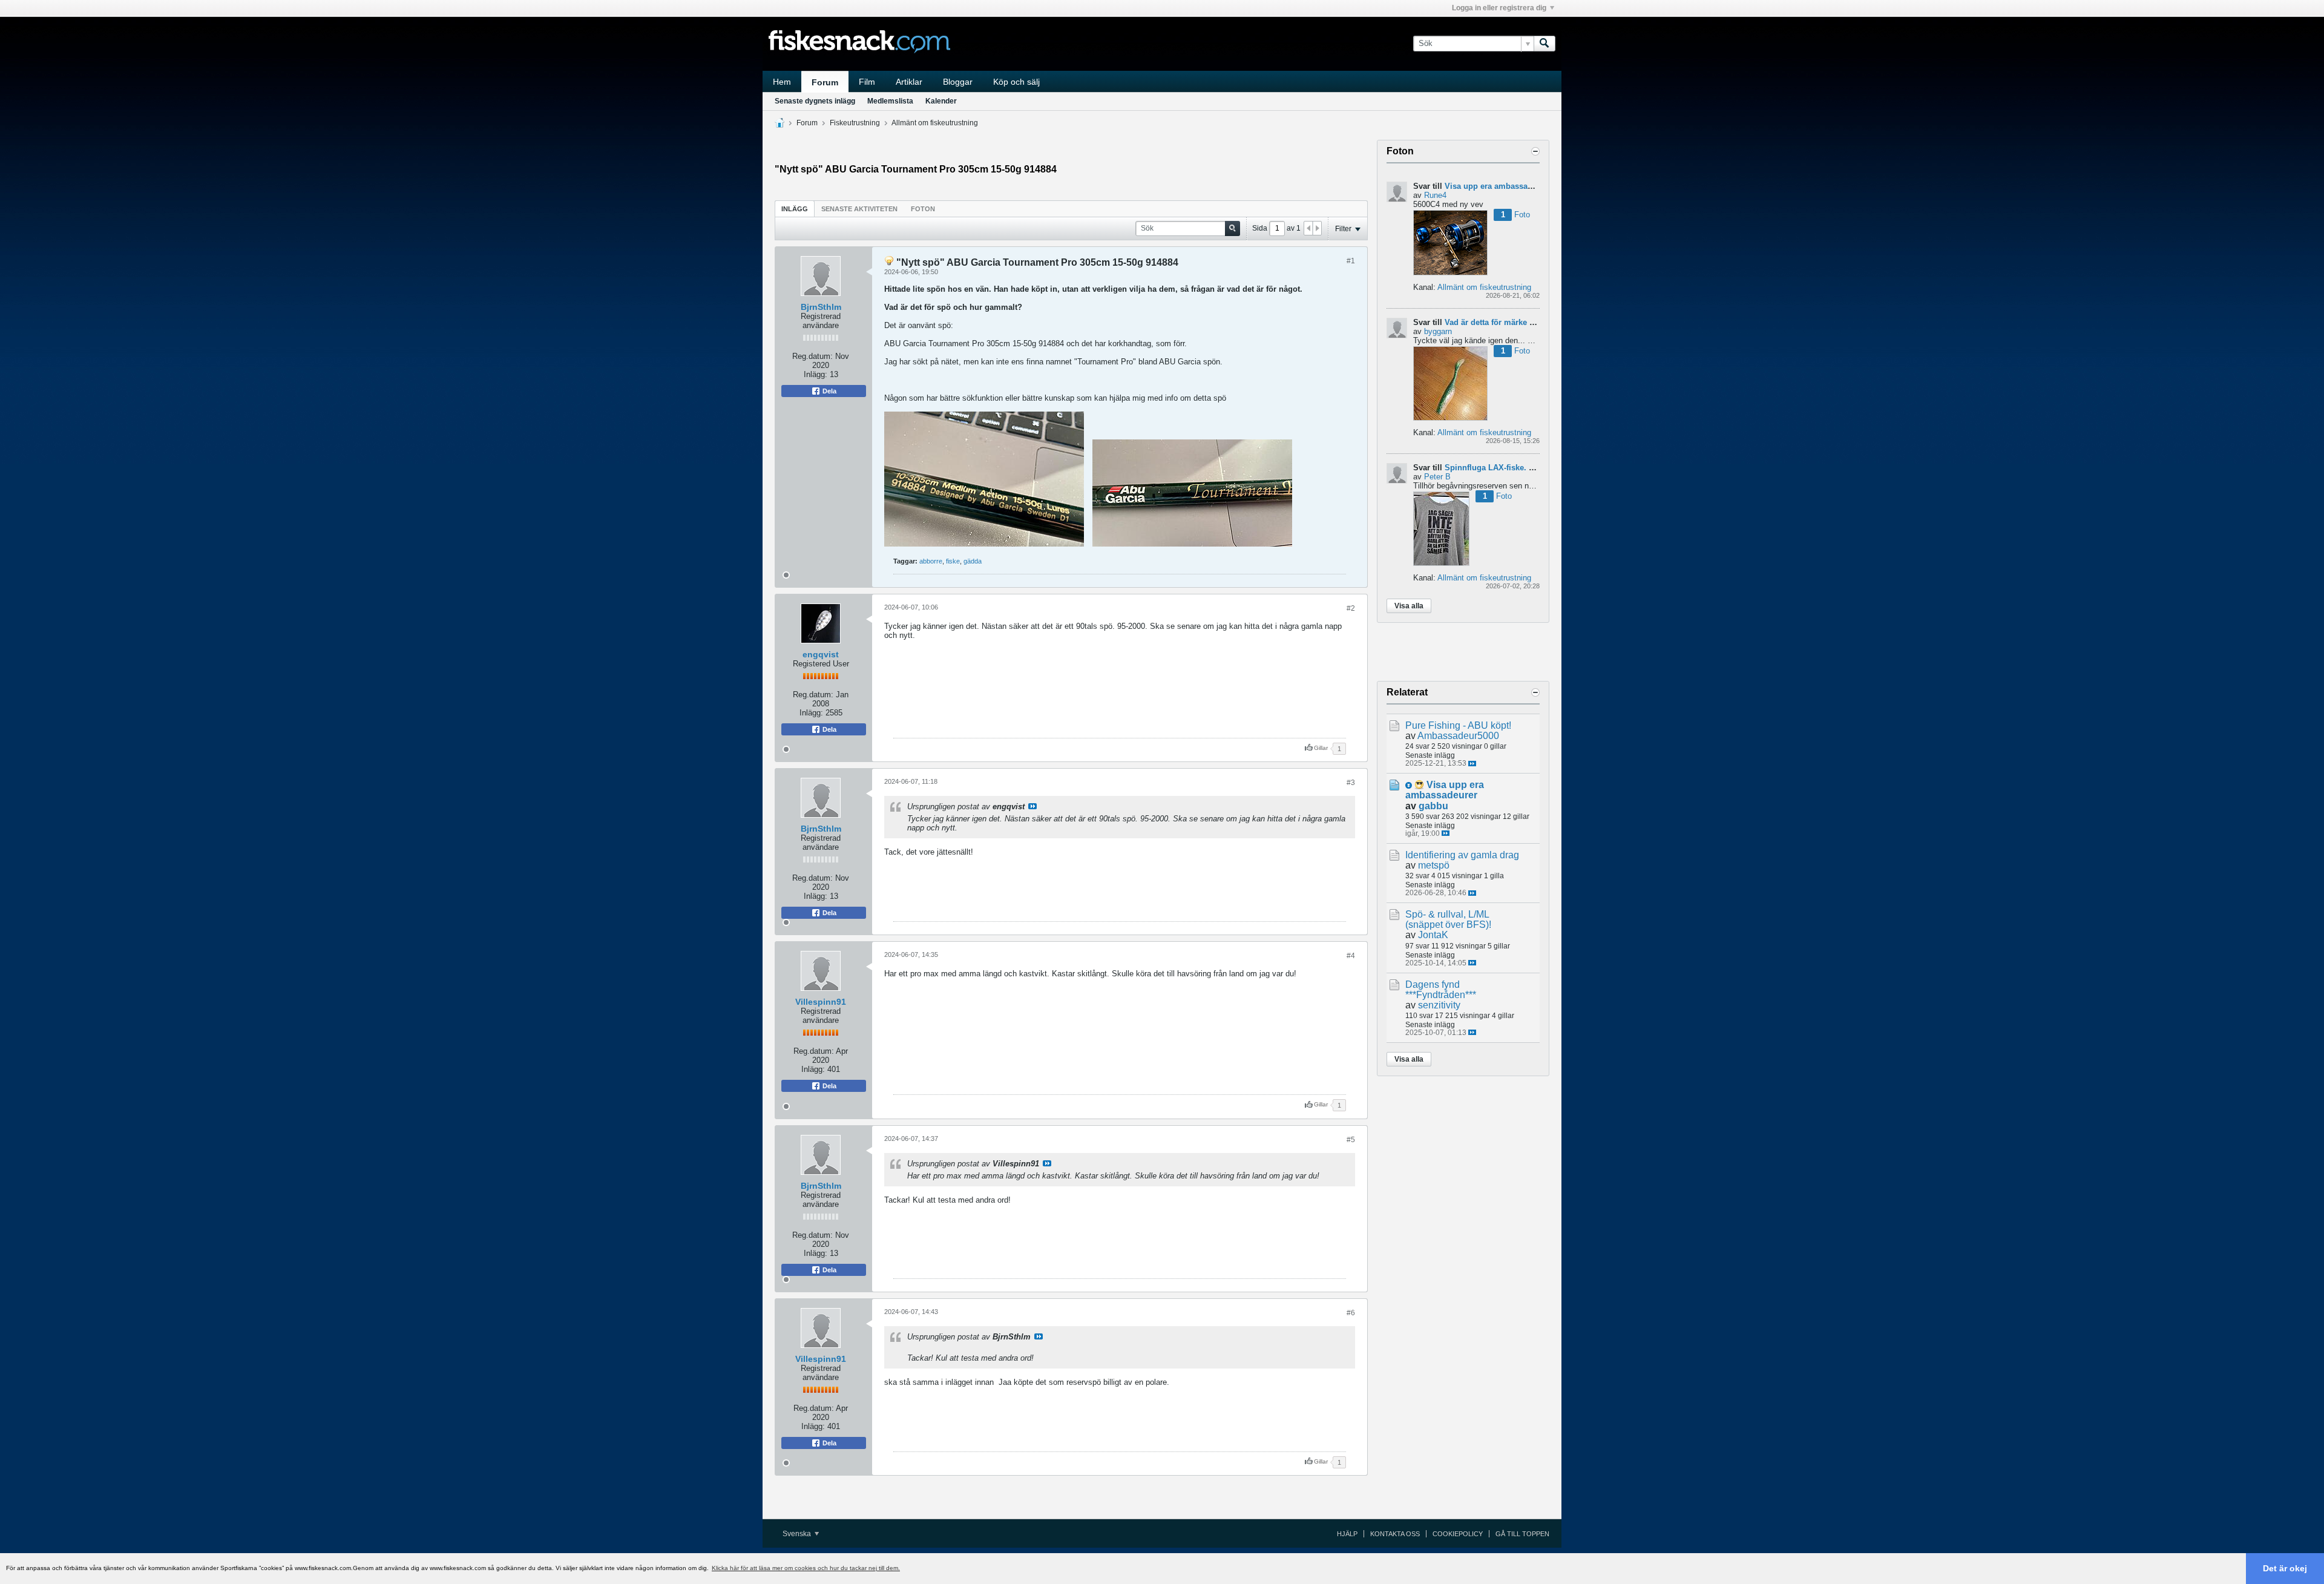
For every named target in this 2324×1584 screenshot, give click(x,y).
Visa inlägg (1032, 806)
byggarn (1438, 331)
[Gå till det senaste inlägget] (1472, 764)
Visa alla (1409, 606)
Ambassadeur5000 (1458, 736)
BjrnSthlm (821, 307)
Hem (782, 82)
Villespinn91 (821, 1002)
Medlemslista (890, 101)
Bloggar (958, 82)
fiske (953, 561)
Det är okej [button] (2285, 1568)
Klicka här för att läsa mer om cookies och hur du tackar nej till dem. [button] (806, 1568)
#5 (1351, 1140)
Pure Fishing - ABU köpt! (1458, 725)
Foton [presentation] (923, 209)
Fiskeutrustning (855, 123)
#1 (1351, 261)
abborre (931, 561)
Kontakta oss (1395, 1534)
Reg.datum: (812, 356)
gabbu (1433, 806)
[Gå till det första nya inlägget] (1409, 785)
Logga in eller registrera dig (1499, 8)
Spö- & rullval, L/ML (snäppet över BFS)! (1448, 919)
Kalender (941, 101)
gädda (973, 561)
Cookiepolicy (1458, 1534)
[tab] (795, 209)
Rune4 (1435, 195)
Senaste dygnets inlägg (815, 101)
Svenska (798, 1534)
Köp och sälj (1016, 82)
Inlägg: (816, 374)
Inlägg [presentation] (795, 209)
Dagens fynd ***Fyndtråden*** (1441, 990)
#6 (1351, 1313)
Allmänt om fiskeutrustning (935, 123)
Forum (825, 82)
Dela (829, 391)
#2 (1351, 608)
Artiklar (909, 82)
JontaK (1433, 935)
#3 (1351, 783)
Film (867, 82)
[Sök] (1544, 44)
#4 (1351, 956)
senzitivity (1439, 1005)
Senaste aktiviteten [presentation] (859, 209)
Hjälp (1347, 1534)
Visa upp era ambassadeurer (1498, 186)
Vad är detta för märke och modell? (1511, 322)
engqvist (821, 654)
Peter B (1437, 477)
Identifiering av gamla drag (1462, 855)
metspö (1434, 865)
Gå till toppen (1522, 1534)
